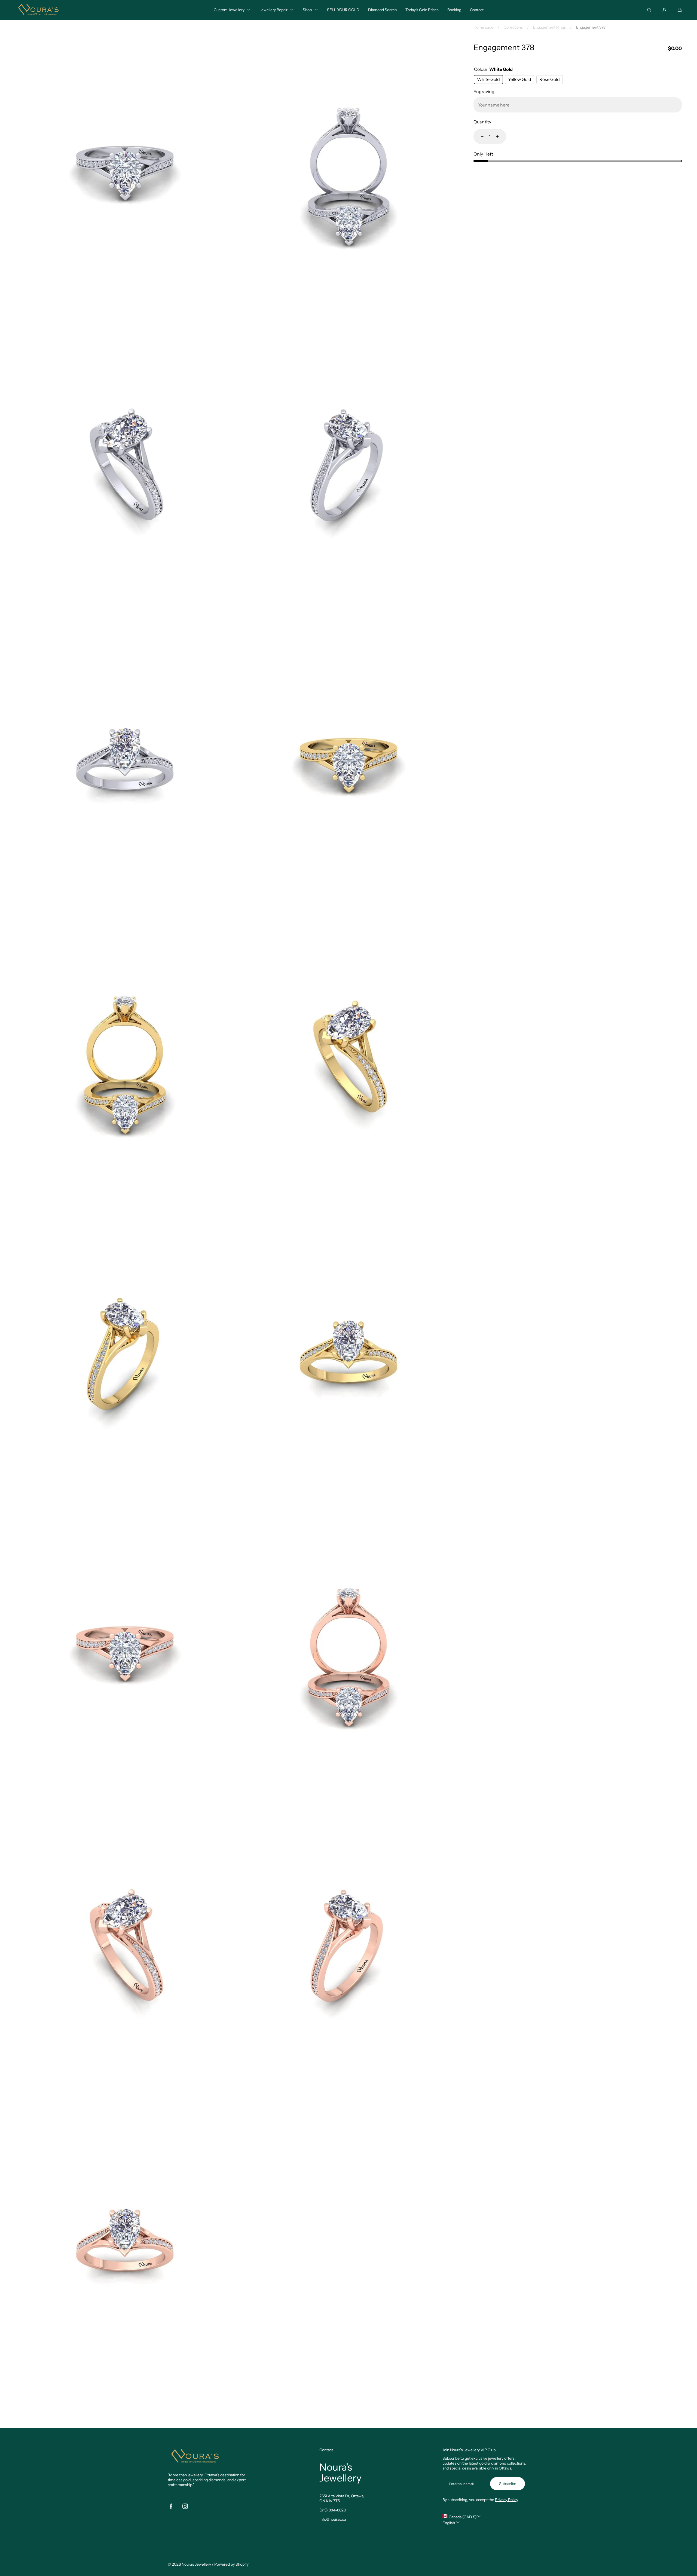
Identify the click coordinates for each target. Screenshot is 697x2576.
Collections (513, 27)
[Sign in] (664, 10)
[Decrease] (479, 136)
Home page (483, 27)
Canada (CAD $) (462, 2517)
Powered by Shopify (231, 2564)
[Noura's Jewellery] (38, 10)
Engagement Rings (549, 27)
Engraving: (484, 92)
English (449, 2523)
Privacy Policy (507, 2500)
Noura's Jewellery (196, 2564)
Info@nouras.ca (333, 2519)
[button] (680, 10)
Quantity (482, 122)
